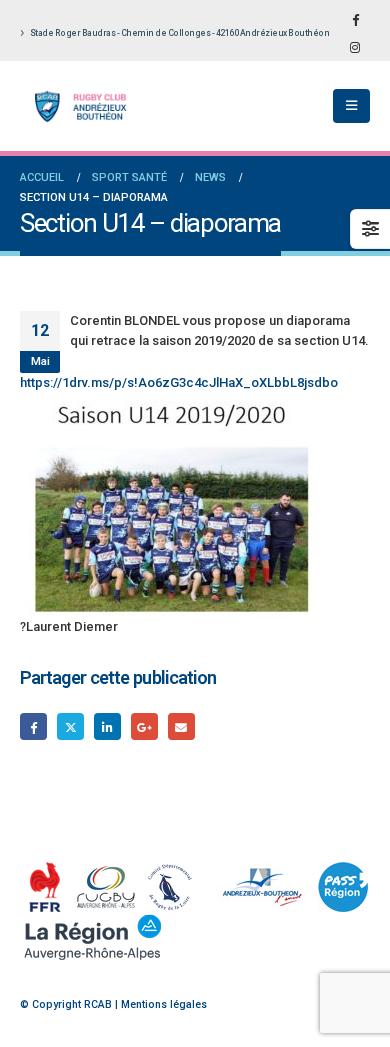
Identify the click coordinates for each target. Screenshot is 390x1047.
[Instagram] (355, 47)
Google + (144, 726)
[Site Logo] (75, 106)
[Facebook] (355, 19)
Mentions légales (164, 1004)
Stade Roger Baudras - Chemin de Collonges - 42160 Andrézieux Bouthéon (180, 33)
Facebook (33, 726)
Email (181, 726)
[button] (351, 106)
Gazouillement (70, 726)
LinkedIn (107, 726)
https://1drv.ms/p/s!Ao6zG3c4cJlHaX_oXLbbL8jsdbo (179, 382)
